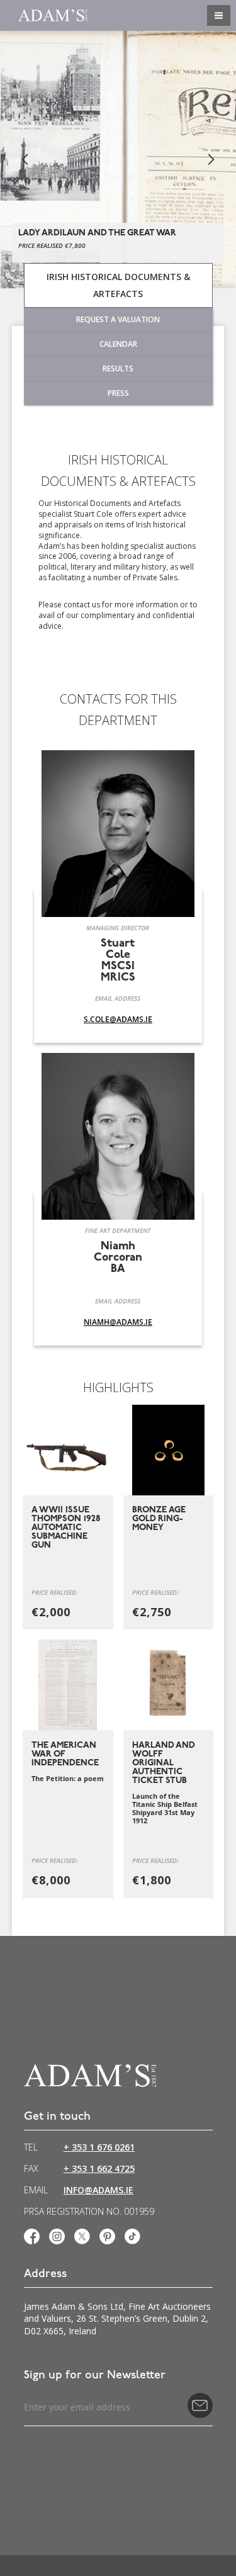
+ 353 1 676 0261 (99, 2147)
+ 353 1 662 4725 (99, 2169)
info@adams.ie (98, 2190)
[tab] (118, 285)
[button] (25, 160)
